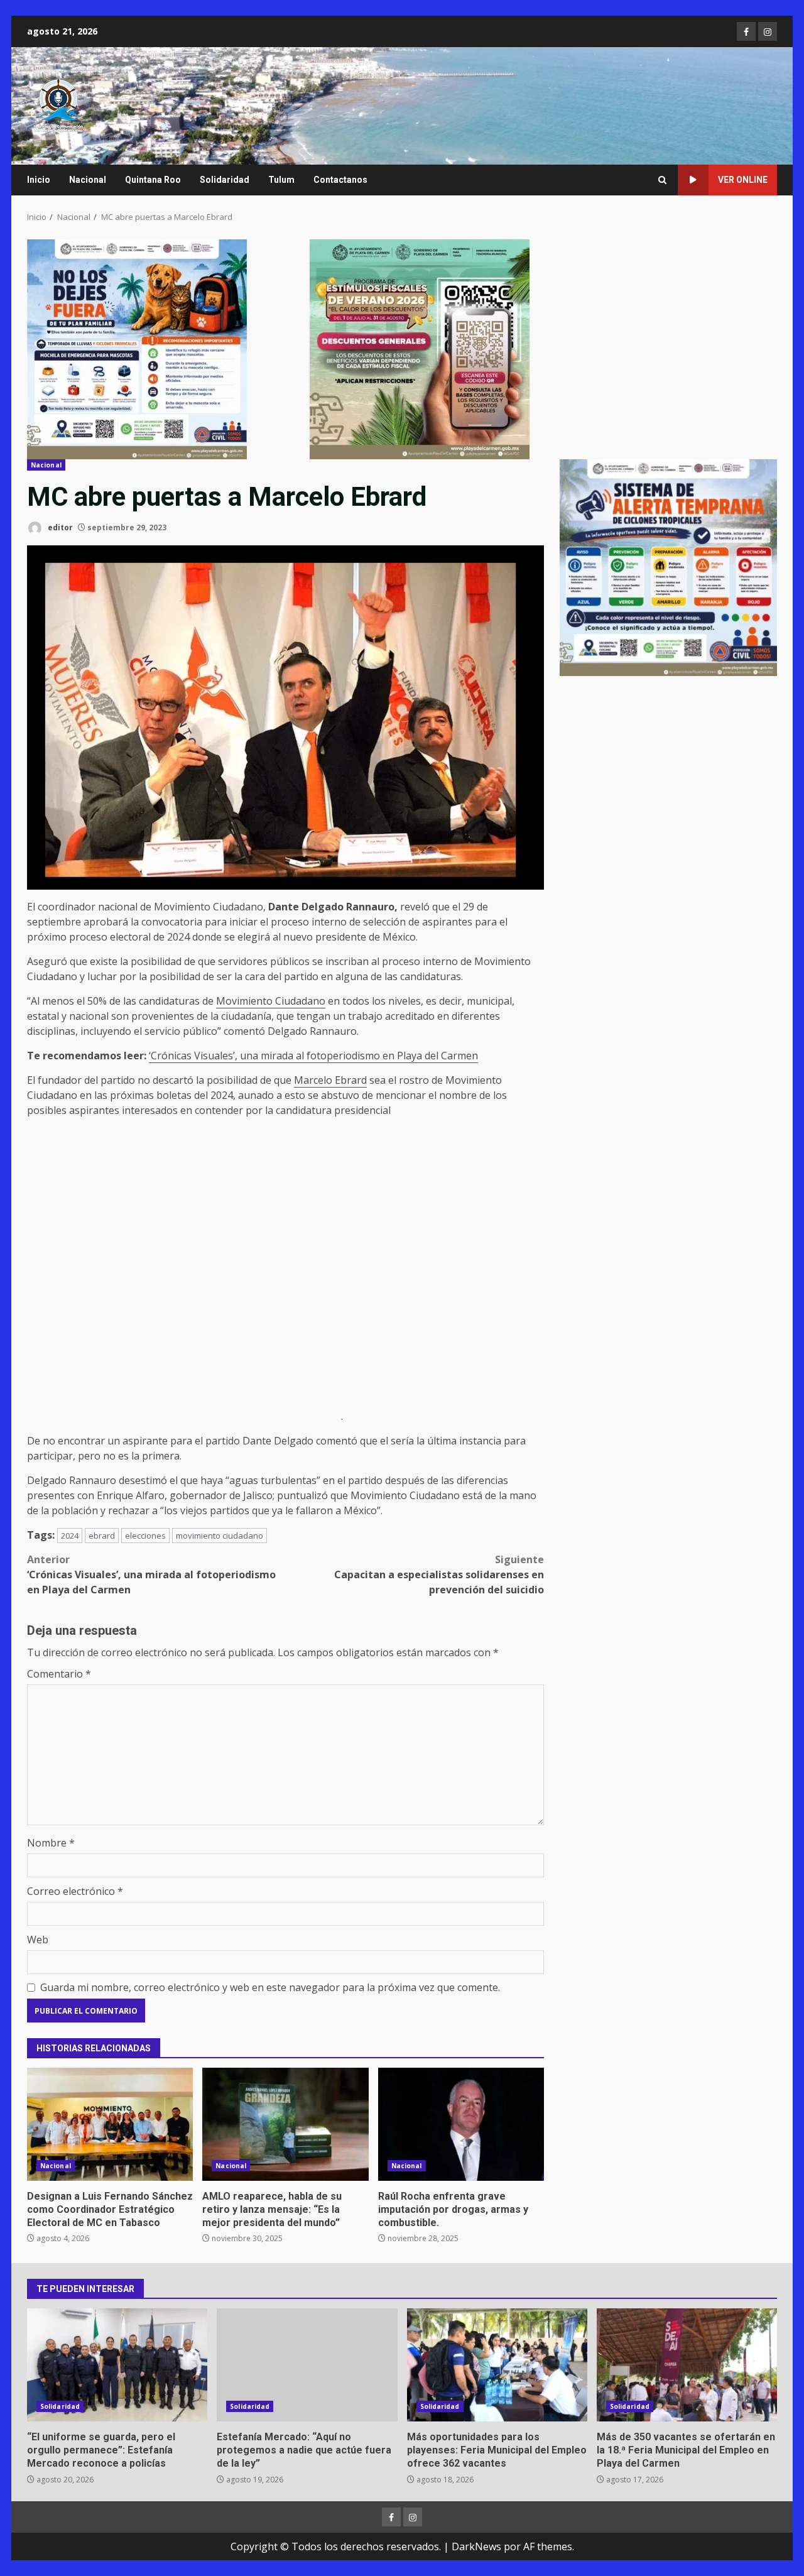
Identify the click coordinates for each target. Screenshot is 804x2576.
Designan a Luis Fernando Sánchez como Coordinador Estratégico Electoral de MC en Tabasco (110, 2124)
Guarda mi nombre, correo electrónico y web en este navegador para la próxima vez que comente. (270, 1987)
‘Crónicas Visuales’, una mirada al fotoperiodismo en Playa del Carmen (313, 1056)
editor (59, 527)
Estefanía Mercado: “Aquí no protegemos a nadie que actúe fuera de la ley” (307, 2365)
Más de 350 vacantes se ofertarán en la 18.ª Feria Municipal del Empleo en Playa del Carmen (687, 2365)
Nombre (51, 1843)
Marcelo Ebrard (330, 1080)
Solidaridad (225, 180)
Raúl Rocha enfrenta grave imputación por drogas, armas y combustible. (461, 2124)
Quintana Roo (153, 180)
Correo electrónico (75, 1891)
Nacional (88, 180)
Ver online (743, 180)
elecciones (145, 1536)
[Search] (662, 180)
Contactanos (340, 180)
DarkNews (476, 2546)
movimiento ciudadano (220, 1536)
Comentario (59, 1674)
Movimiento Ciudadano (271, 1001)
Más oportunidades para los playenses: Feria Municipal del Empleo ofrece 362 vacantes (497, 2365)
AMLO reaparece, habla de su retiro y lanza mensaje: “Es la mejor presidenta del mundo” (285, 2124)
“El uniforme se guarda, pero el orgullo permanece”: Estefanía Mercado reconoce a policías (117, 2365)
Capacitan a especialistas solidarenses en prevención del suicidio (439, 1575)
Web (38, 1940)
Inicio (39, 180)
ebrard (102, 1536)
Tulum (281, 180)
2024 (70, 1536)
